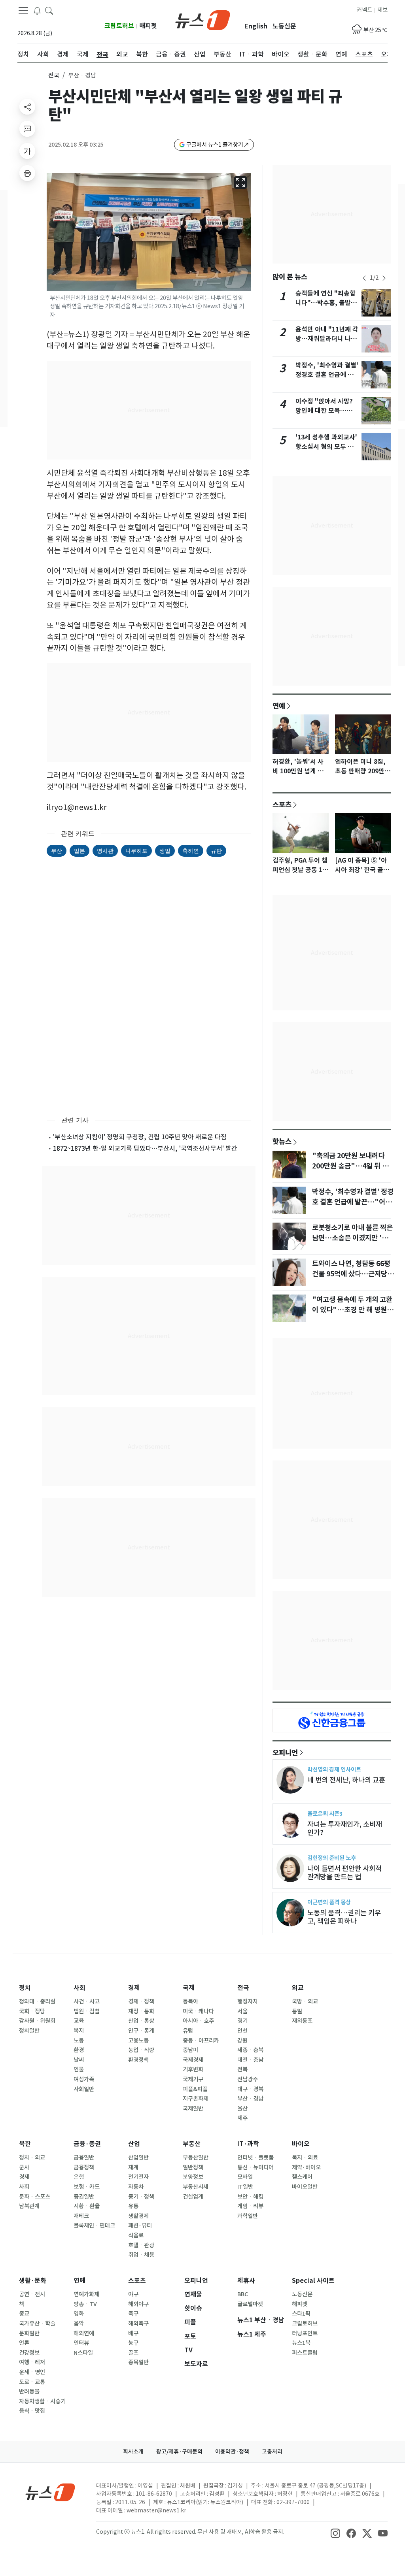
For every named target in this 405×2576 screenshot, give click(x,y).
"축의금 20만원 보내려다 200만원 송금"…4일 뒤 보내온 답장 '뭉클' (350, 1166)
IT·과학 (248, 2144)
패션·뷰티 (140, 2225)
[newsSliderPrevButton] (364, 278)
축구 (133, 2314)
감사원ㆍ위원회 (37, 2021)
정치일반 (29, 2031)
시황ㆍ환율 (87, 2206)
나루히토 (136, 851)
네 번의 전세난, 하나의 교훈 (346, 1780)
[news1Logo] (50, 2492)
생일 (165, 851)
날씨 (79, 2060)
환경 (79, 2050)
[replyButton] (27, 129)
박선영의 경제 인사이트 (334, 1769)
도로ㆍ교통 (32, 2382)
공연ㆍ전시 (32, 2294)
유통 (133, 2206)
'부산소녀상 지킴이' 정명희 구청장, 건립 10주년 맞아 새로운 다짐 (140, 1137)
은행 (79, 2177)
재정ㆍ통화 (141, 2011)
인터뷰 (81, 2343)
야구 (133, 2294)
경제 (134, 1988)
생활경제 (138, 2216)
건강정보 (29, 2353)
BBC (243, 2294)
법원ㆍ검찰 (87, 2011)
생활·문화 (33, 2281)
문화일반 (29, 2333)
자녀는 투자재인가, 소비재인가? (345, 1828)
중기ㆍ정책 (141, 2197)
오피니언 (285, 1753)
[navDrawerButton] (23, 11)
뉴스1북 (301, 2343)
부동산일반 (196, 2158)
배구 (133, 2333)
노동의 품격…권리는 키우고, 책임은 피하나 (344, 1917)
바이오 (301, 2144)
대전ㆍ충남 (250, 2060)
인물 (79, 2069)
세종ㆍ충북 (250, 2050)
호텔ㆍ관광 (141, 2245)
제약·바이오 (306, 2167)
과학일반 (248, 2216)
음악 (79, 2323)
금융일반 (84, 2158)
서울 (242, 2011)
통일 (297, 2011)
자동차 (136, 2187)
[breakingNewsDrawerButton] (37, 10)
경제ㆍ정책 (141, 2001)
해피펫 (148, 26)
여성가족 (84, 2079)
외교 (298, 1988)
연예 (279, 706)
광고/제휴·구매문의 (179, 2452)
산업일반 (138, 2158)
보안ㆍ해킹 (250, 2197)
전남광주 (248, 2079)
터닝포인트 (305, 2333)
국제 (189, 1988)
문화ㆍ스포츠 (35, 2197)
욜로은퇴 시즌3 (325, 1814)
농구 (133, 2343)
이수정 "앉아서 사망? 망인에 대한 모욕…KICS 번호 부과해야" (324, 411)
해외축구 (138, 2323)
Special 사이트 (313, 2281)
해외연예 (84, 2333)
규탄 (216, 851)
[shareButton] (27, 107)
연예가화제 (86, 2294)
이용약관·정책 (232, 2452)
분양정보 (193, 2177)
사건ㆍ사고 (87, 2001)
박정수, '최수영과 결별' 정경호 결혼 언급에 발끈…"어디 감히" (327, 375)
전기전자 (138, 2177)
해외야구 (138, 2304)
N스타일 (83, 2353)
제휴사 (246, 2281)
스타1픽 (301, 2314)
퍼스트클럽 (305, 2353)
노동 (79, 2041)
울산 (242, 2109)
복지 (79, 2031)
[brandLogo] (203, 19)
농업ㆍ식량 (141, 2050)
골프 (133, 2353)
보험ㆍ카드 (87, 2187)
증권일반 (84, 2197)
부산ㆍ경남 (250, 2099)
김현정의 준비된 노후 (332, 1858)
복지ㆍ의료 (305, 2158)
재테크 (81, 2216)
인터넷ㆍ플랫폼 (255, 2158)
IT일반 (245, 2187)
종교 (24, 2314)
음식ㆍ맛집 (32, 2411)
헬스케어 (302, 2177)
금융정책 (84, 2167)
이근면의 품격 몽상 (329, 1902)
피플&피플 (195, 2089)
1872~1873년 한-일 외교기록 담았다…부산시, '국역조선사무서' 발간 (145, 1148)
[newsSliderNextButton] (384, 278)
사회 (79, 1988)
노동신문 (284, 26)
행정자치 (248, 2001)
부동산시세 (196, 2187)
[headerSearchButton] (49, 10)
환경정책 (138, 2060)
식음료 (136, 2235)
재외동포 (302, 2021)
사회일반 (84, 2089)
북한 (25, 2144)
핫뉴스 (282, 1141)
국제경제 (193, 2060)
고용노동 (138, 2041)
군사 (24, 2167)
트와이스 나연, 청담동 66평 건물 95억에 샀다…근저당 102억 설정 (351, 1274)
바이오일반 (305, 2187)
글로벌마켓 (250, 2304)
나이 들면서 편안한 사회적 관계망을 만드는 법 (344, 1873)
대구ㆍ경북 (250, 2089)
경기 (242, 2021)
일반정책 (193, 2167)
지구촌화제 (196, 2099)
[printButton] (27, 173)
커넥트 (364, 10)
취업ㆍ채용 (141, 2255)
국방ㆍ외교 (305, 2001)
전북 (242, 2069)
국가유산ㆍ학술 (37, 2323)
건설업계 (193, 2197)
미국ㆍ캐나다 (198, 2011)
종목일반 (138, 2362)
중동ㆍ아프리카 (201, 2041)
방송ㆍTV (85, 2304)
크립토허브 (119, 26)
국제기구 (193, 2079)
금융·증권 (87, 2144)
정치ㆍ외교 (32, 2158)
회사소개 (133, 2452)
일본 (79, 851)
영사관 (105, 851)
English (256, 26)
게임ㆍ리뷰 (250, 2206)
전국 (54, 75)
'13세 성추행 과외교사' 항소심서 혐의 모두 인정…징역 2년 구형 (326, 447)
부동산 (192, 2144)
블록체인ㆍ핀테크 (94, 2225)
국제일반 (193, 2109)
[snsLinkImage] (335, 2533)
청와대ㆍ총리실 (37, 2001)
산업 (134, 2144)
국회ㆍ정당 (32, 2011)
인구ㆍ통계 (141, 2031)
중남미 (190, 2050)
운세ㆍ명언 (32, 2372)
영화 (79, 2314)
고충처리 (272, 2452)
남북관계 (29, 2206)
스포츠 (282, 805)
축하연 (191, 851)
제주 (242, 2118)
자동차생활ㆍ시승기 (42, 2401)
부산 (57, 851)
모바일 (245, 2177)
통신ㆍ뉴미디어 (255, 2167)
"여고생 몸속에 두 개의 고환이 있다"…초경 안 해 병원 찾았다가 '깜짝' (352, 1310)
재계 (133, 2167)
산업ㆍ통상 (141, 2021)
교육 (79, 2021)
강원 (242, 2041)
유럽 (188, 2031)
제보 (382, 10)
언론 (24, 2343)
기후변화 (193, 2069)
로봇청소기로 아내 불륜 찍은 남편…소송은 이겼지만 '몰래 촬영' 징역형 (353, 1238)
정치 (25, 1988)
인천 (242, 2031)
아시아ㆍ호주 (198, 2021)
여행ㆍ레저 (32, 2362)
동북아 (190, 2001)
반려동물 (29, 2391)
